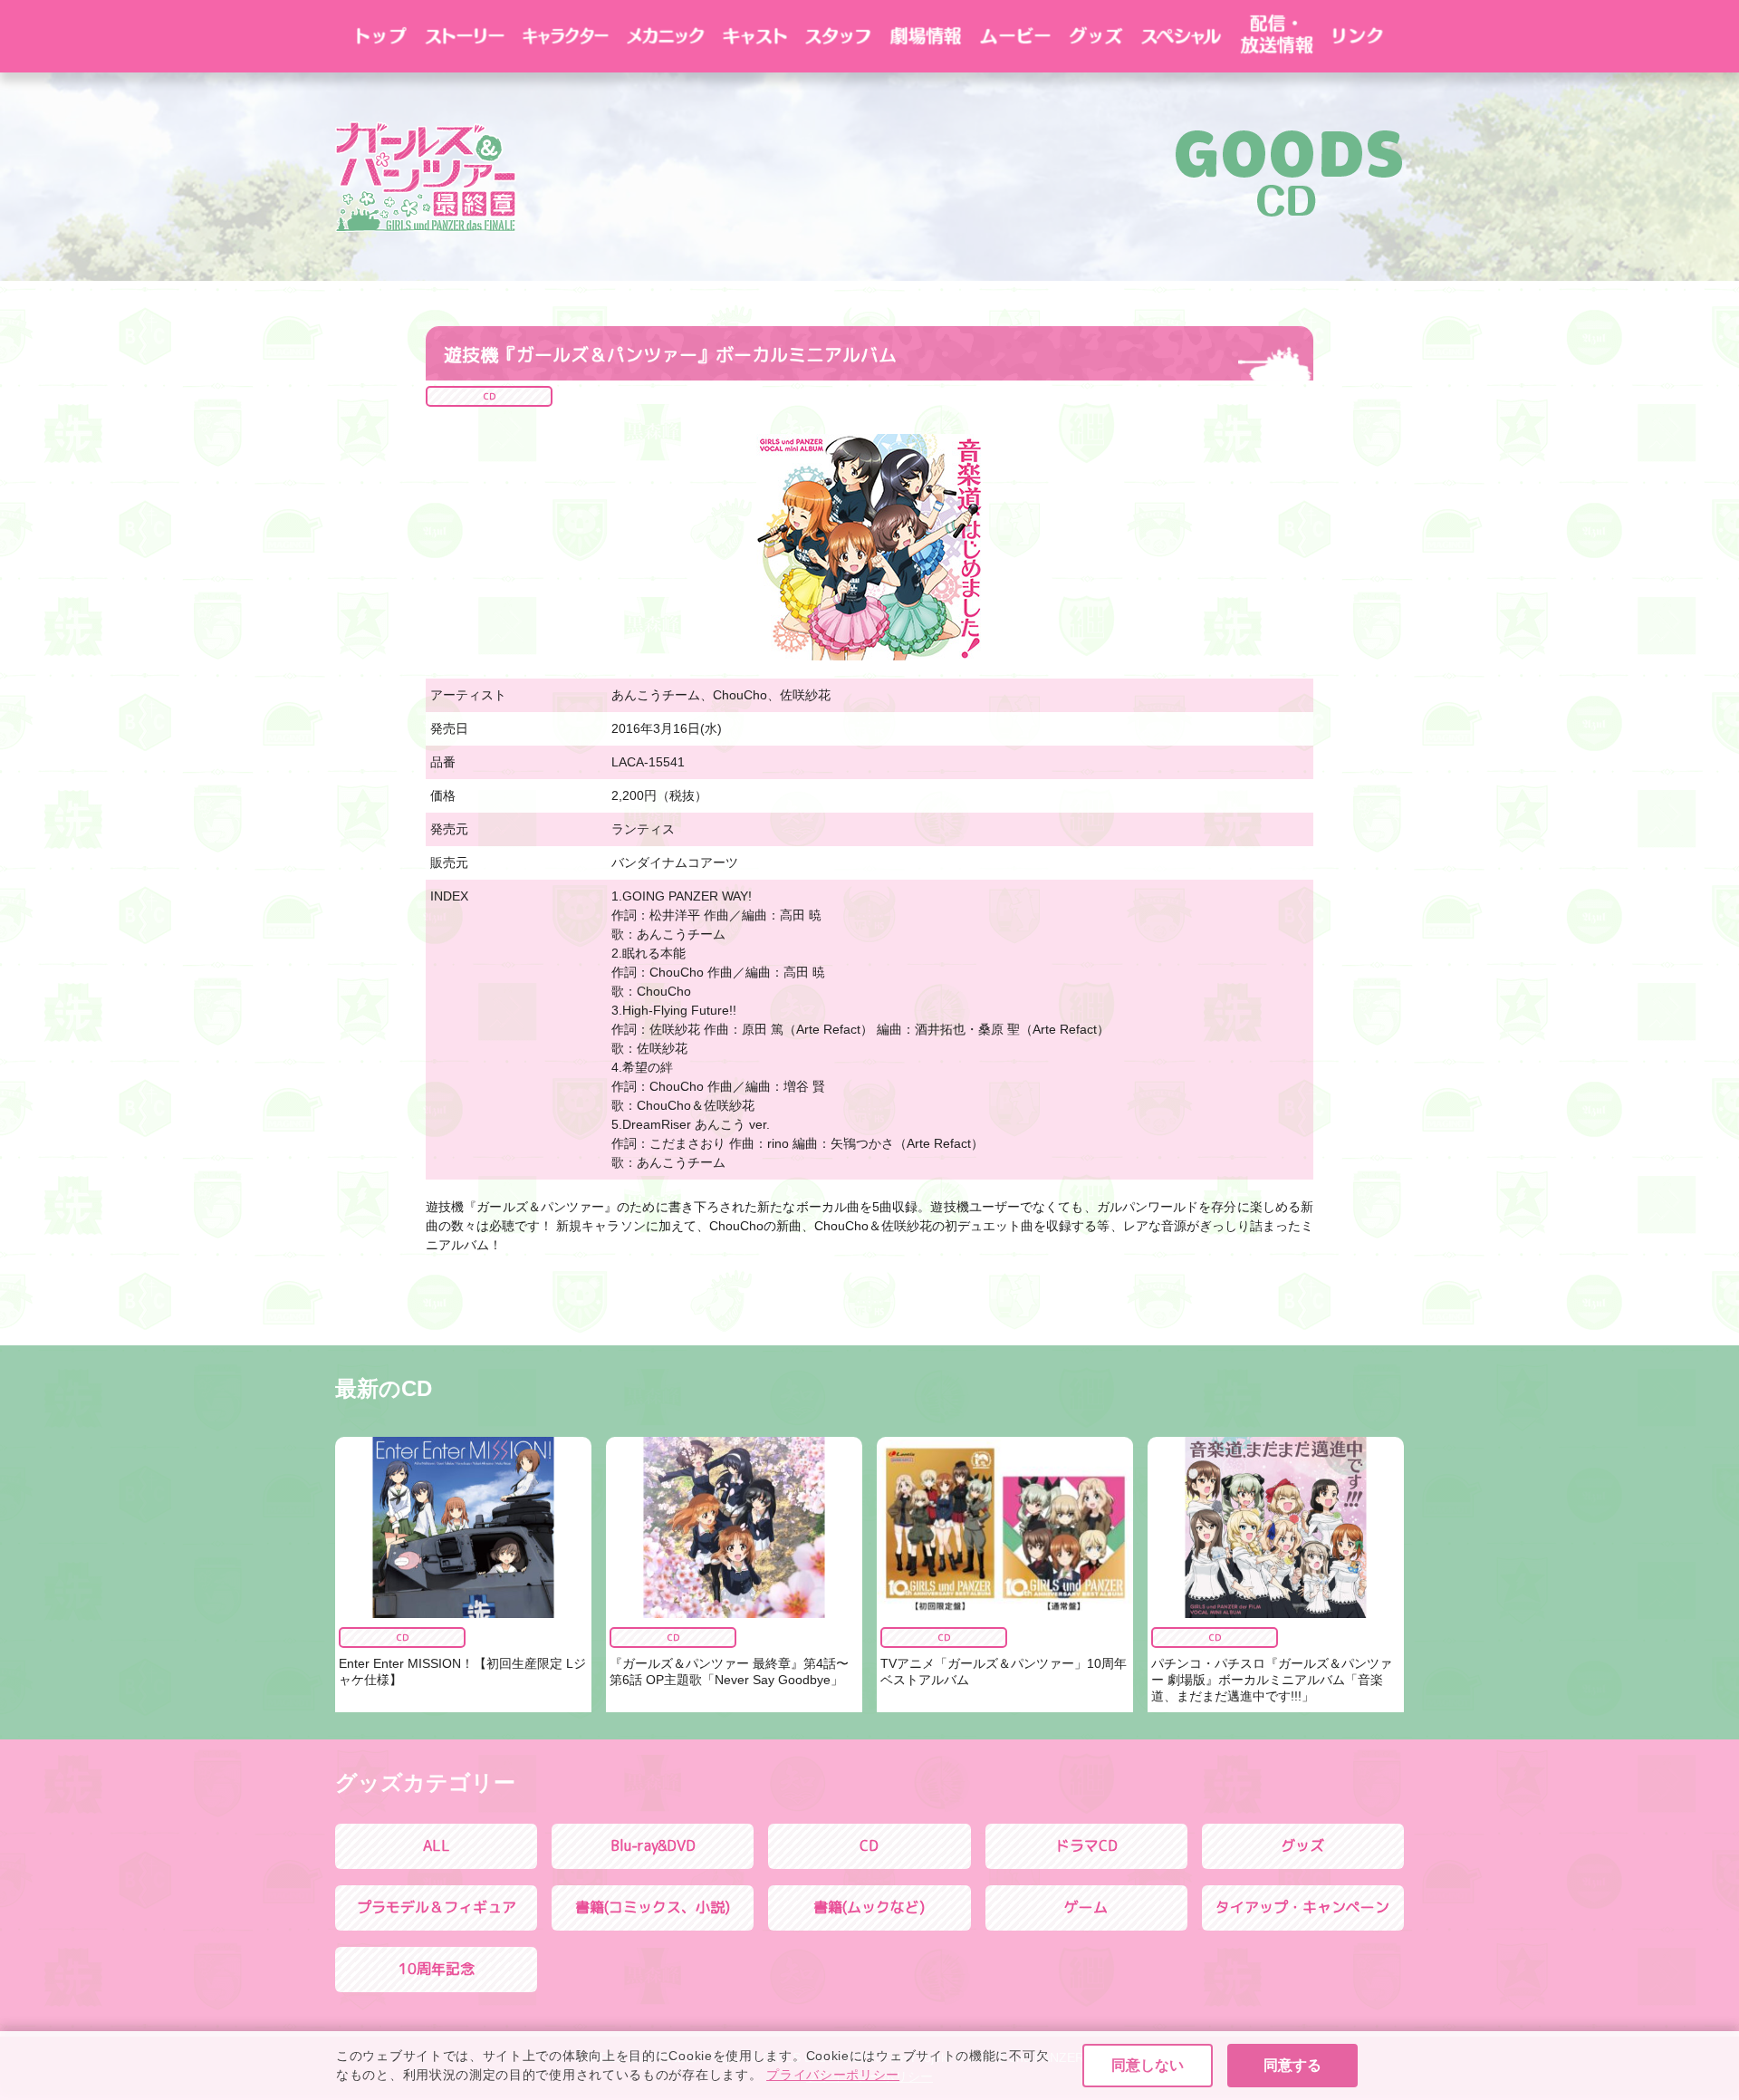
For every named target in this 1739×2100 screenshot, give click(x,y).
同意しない (1148, 2065)
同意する (1292, 2065)
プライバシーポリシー (833, 2075)
